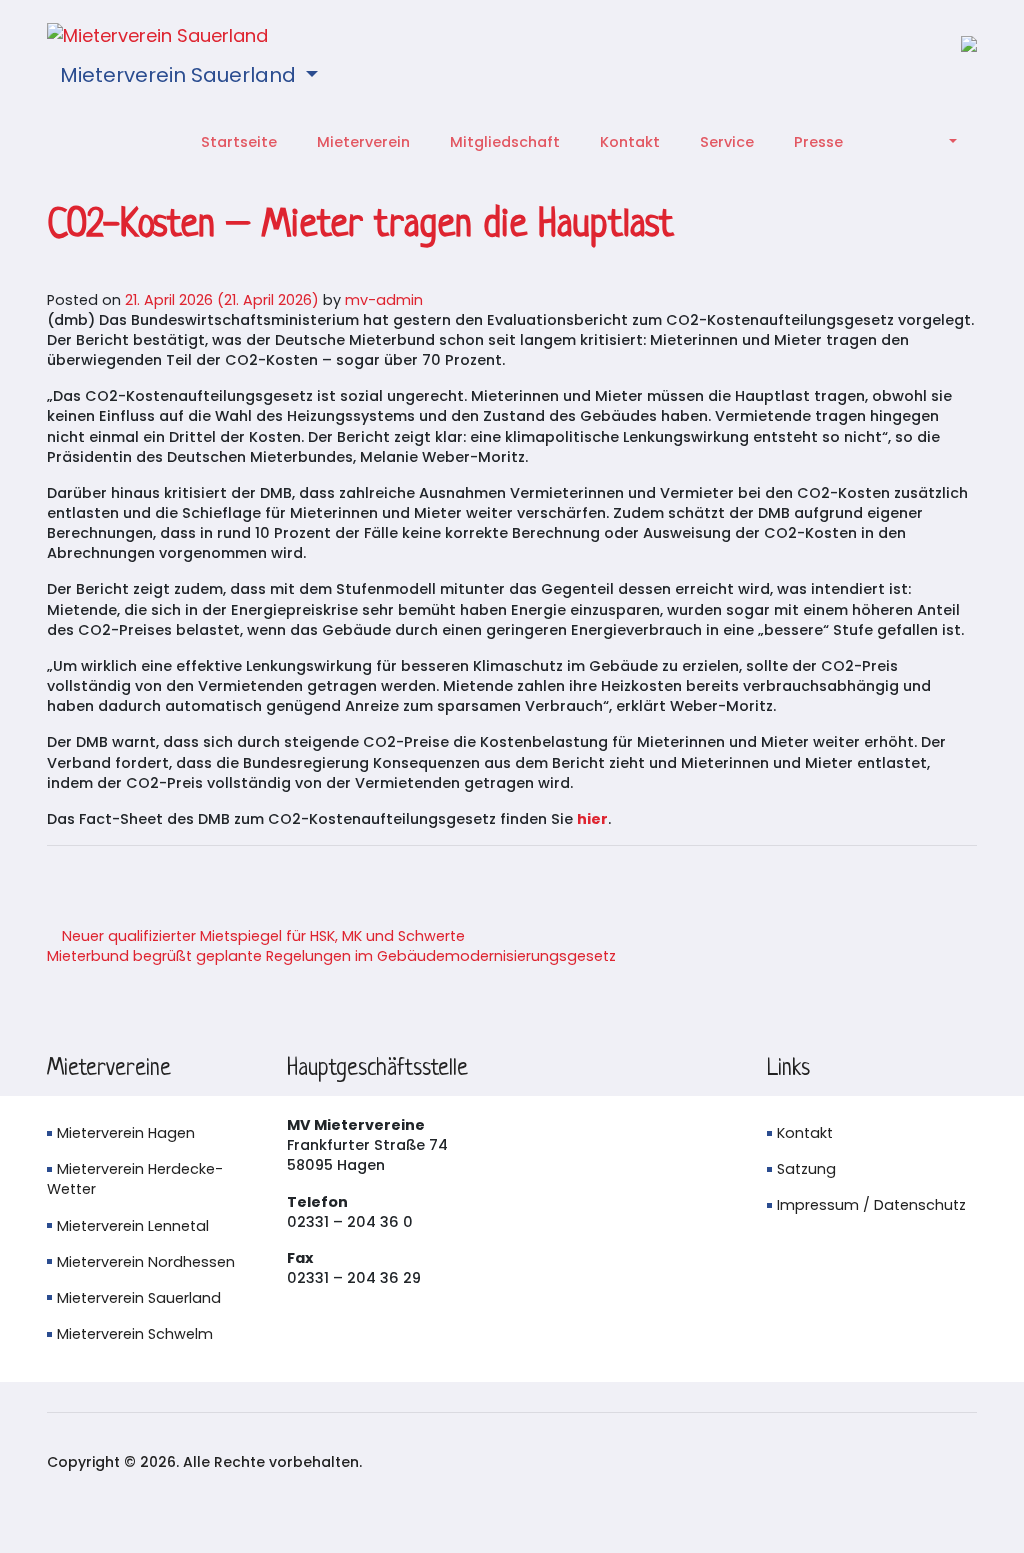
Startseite (239, 142)
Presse (818, 142)
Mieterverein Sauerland (180, 75)
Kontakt (630, 142)
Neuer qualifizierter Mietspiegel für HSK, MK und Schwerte (261, 936)
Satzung (806, 1169)
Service (727, 142)
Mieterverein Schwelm (135, 1334)
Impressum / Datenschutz (871, 1205)
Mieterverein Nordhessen (146, 1262)
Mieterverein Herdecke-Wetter (135, 1179)
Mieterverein (363, 142)
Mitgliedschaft (505, 142)
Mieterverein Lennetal (133, 1226)
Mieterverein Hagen (126, 1133)
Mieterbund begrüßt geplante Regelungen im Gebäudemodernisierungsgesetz (333, 956)
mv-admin (384, 300)
